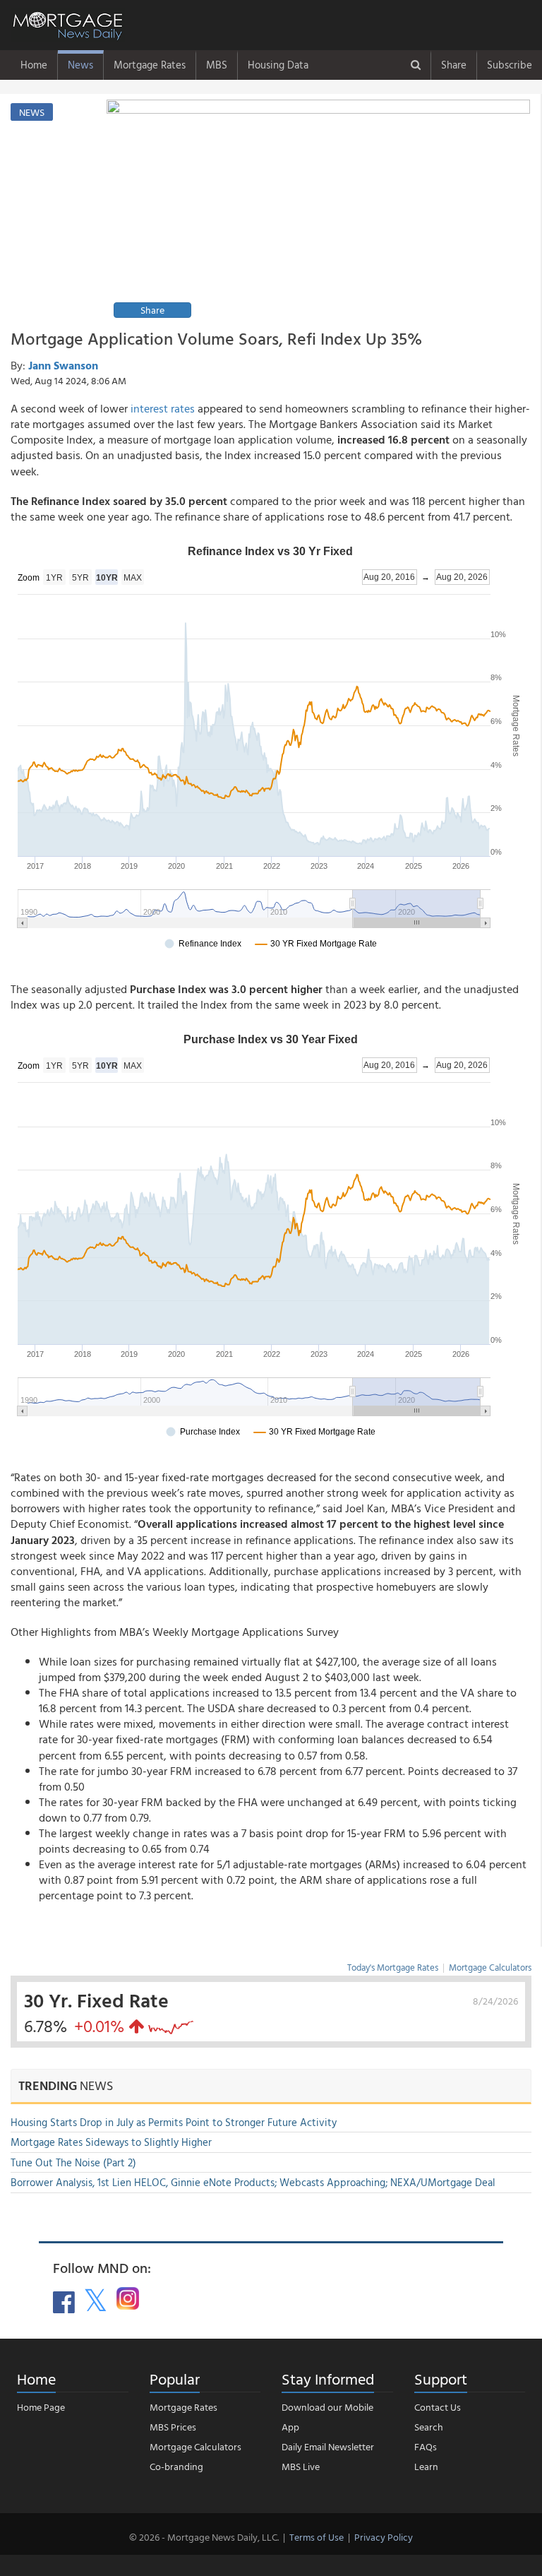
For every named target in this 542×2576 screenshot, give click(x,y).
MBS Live (301, 2466)
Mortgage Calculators (490, 1967)
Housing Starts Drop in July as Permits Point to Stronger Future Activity (174, 2122)
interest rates (163, 408)
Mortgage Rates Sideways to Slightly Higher (111, 2142)
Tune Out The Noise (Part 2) (73, 2162)
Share (454, 65)
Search (429, 2427)
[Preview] (318, 211)
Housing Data (278, 65)
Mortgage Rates (150, 65)
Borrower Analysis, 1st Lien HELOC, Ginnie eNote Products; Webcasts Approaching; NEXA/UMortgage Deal (253, 2182)
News (80, 65)
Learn (426, 2466)
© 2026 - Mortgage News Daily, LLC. (204, 2537)
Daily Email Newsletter (328, 2446)
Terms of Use (317, 2537)
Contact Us (438, 2407)
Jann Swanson (63, 365)
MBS (217, 65)
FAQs (426, 2446)
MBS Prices (173, 2427)
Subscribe (510, 65)
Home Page (41, 2407)
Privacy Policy (384, 2537)
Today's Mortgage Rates (393, 1967)
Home (34, 65)
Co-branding (176, 2466)
